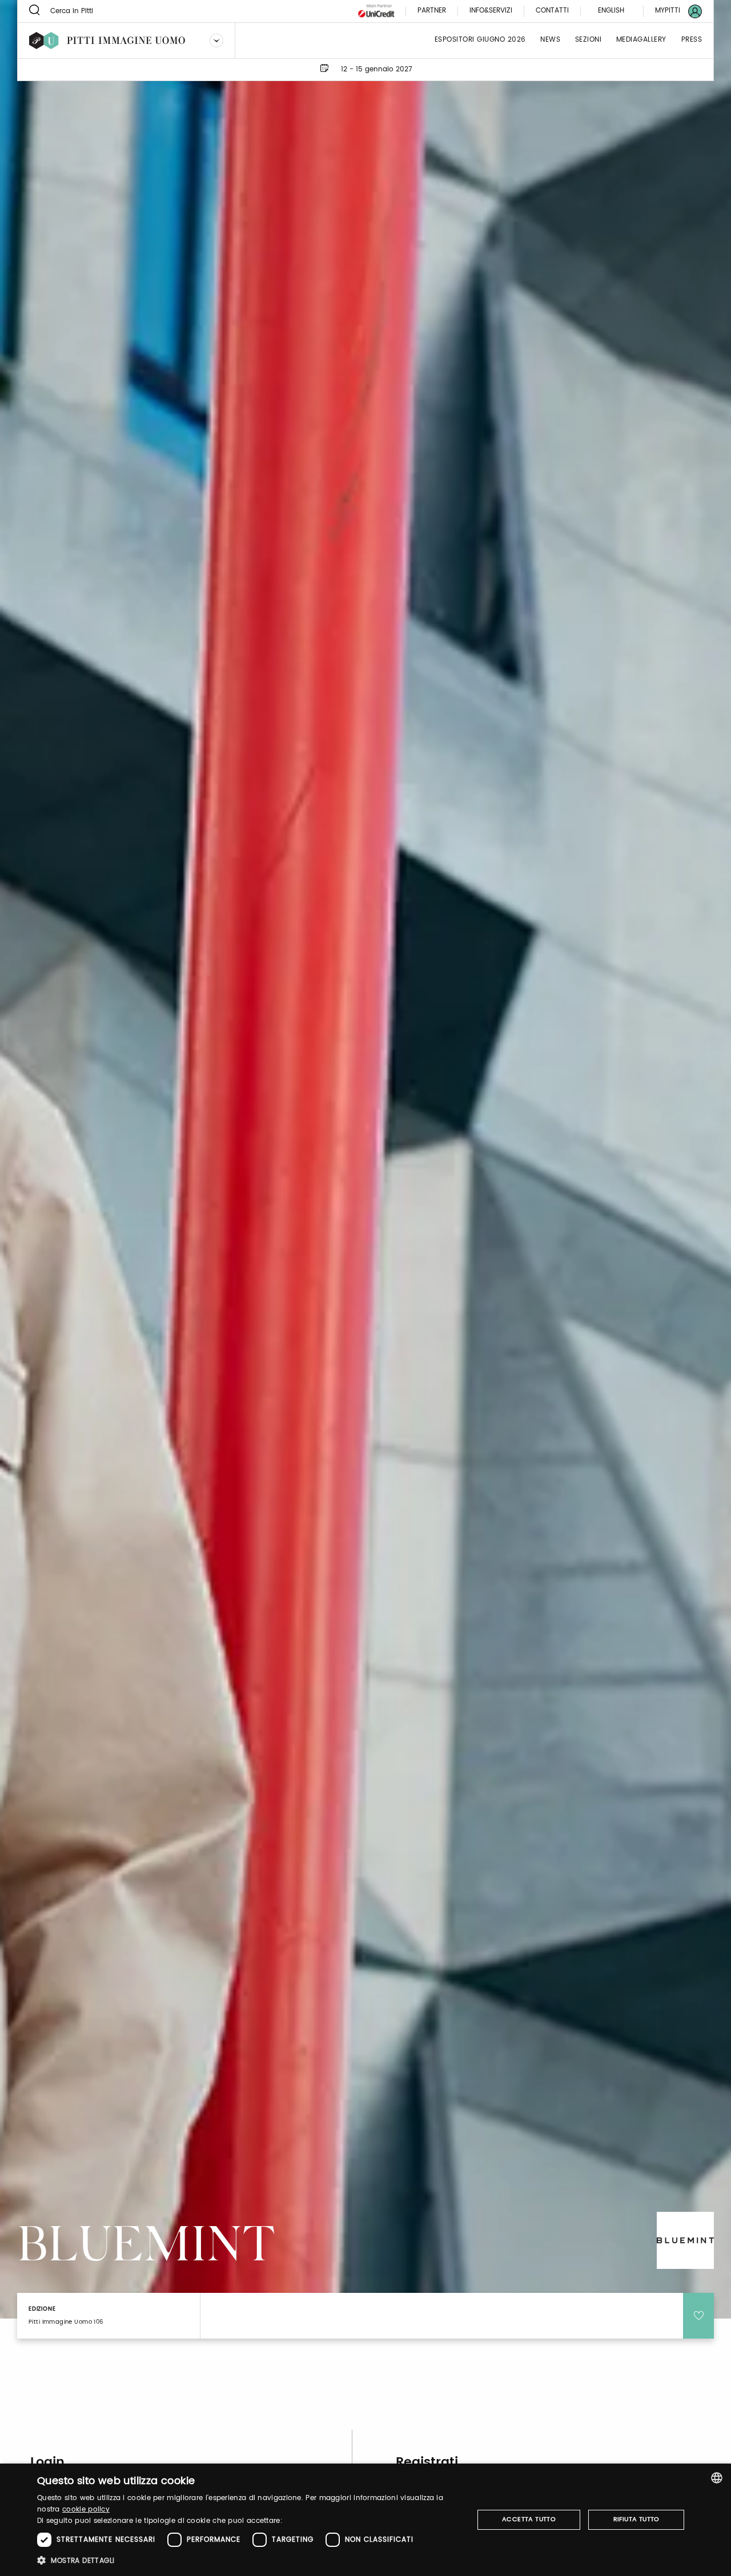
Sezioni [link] (589, 40)
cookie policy (86, 2510)
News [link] (550, 40)
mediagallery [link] (641, 40)
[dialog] (365, 2520)
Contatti (552, 11)
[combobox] (717, 2478)
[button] (249, 2560)
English (611, 11)
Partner (432, 11)
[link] (672, 11)
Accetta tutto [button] (529, 2519)
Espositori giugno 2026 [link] (480, 40)
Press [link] (692, 40)
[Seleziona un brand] (216, 41)
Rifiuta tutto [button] (636, 2519)
